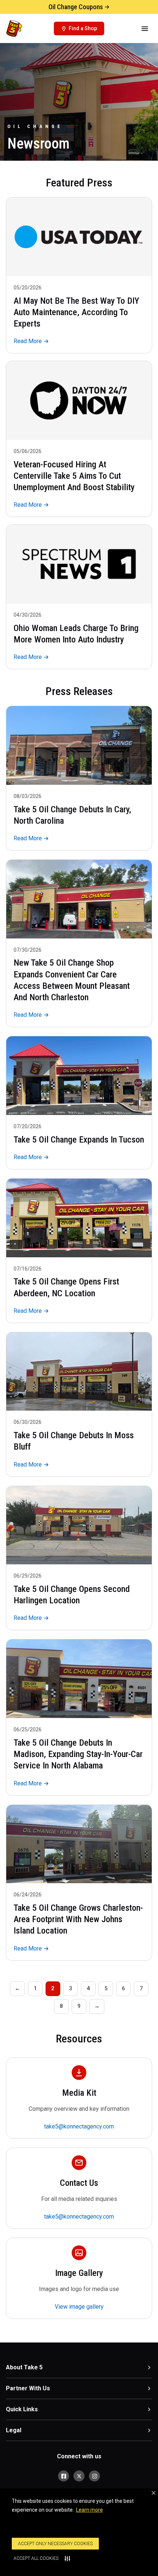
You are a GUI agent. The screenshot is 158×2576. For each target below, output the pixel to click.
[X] (79, 2476)
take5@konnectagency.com (79, 2126)
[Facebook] (64, 2476)
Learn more (89, 2510)
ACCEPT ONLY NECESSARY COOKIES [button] (55, 2544)
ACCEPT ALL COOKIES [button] (36, 2558)
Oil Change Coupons (76, 7)
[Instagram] (94, 2476)
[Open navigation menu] (145, 29)
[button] (154, 2493)
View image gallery (79, 2307)
